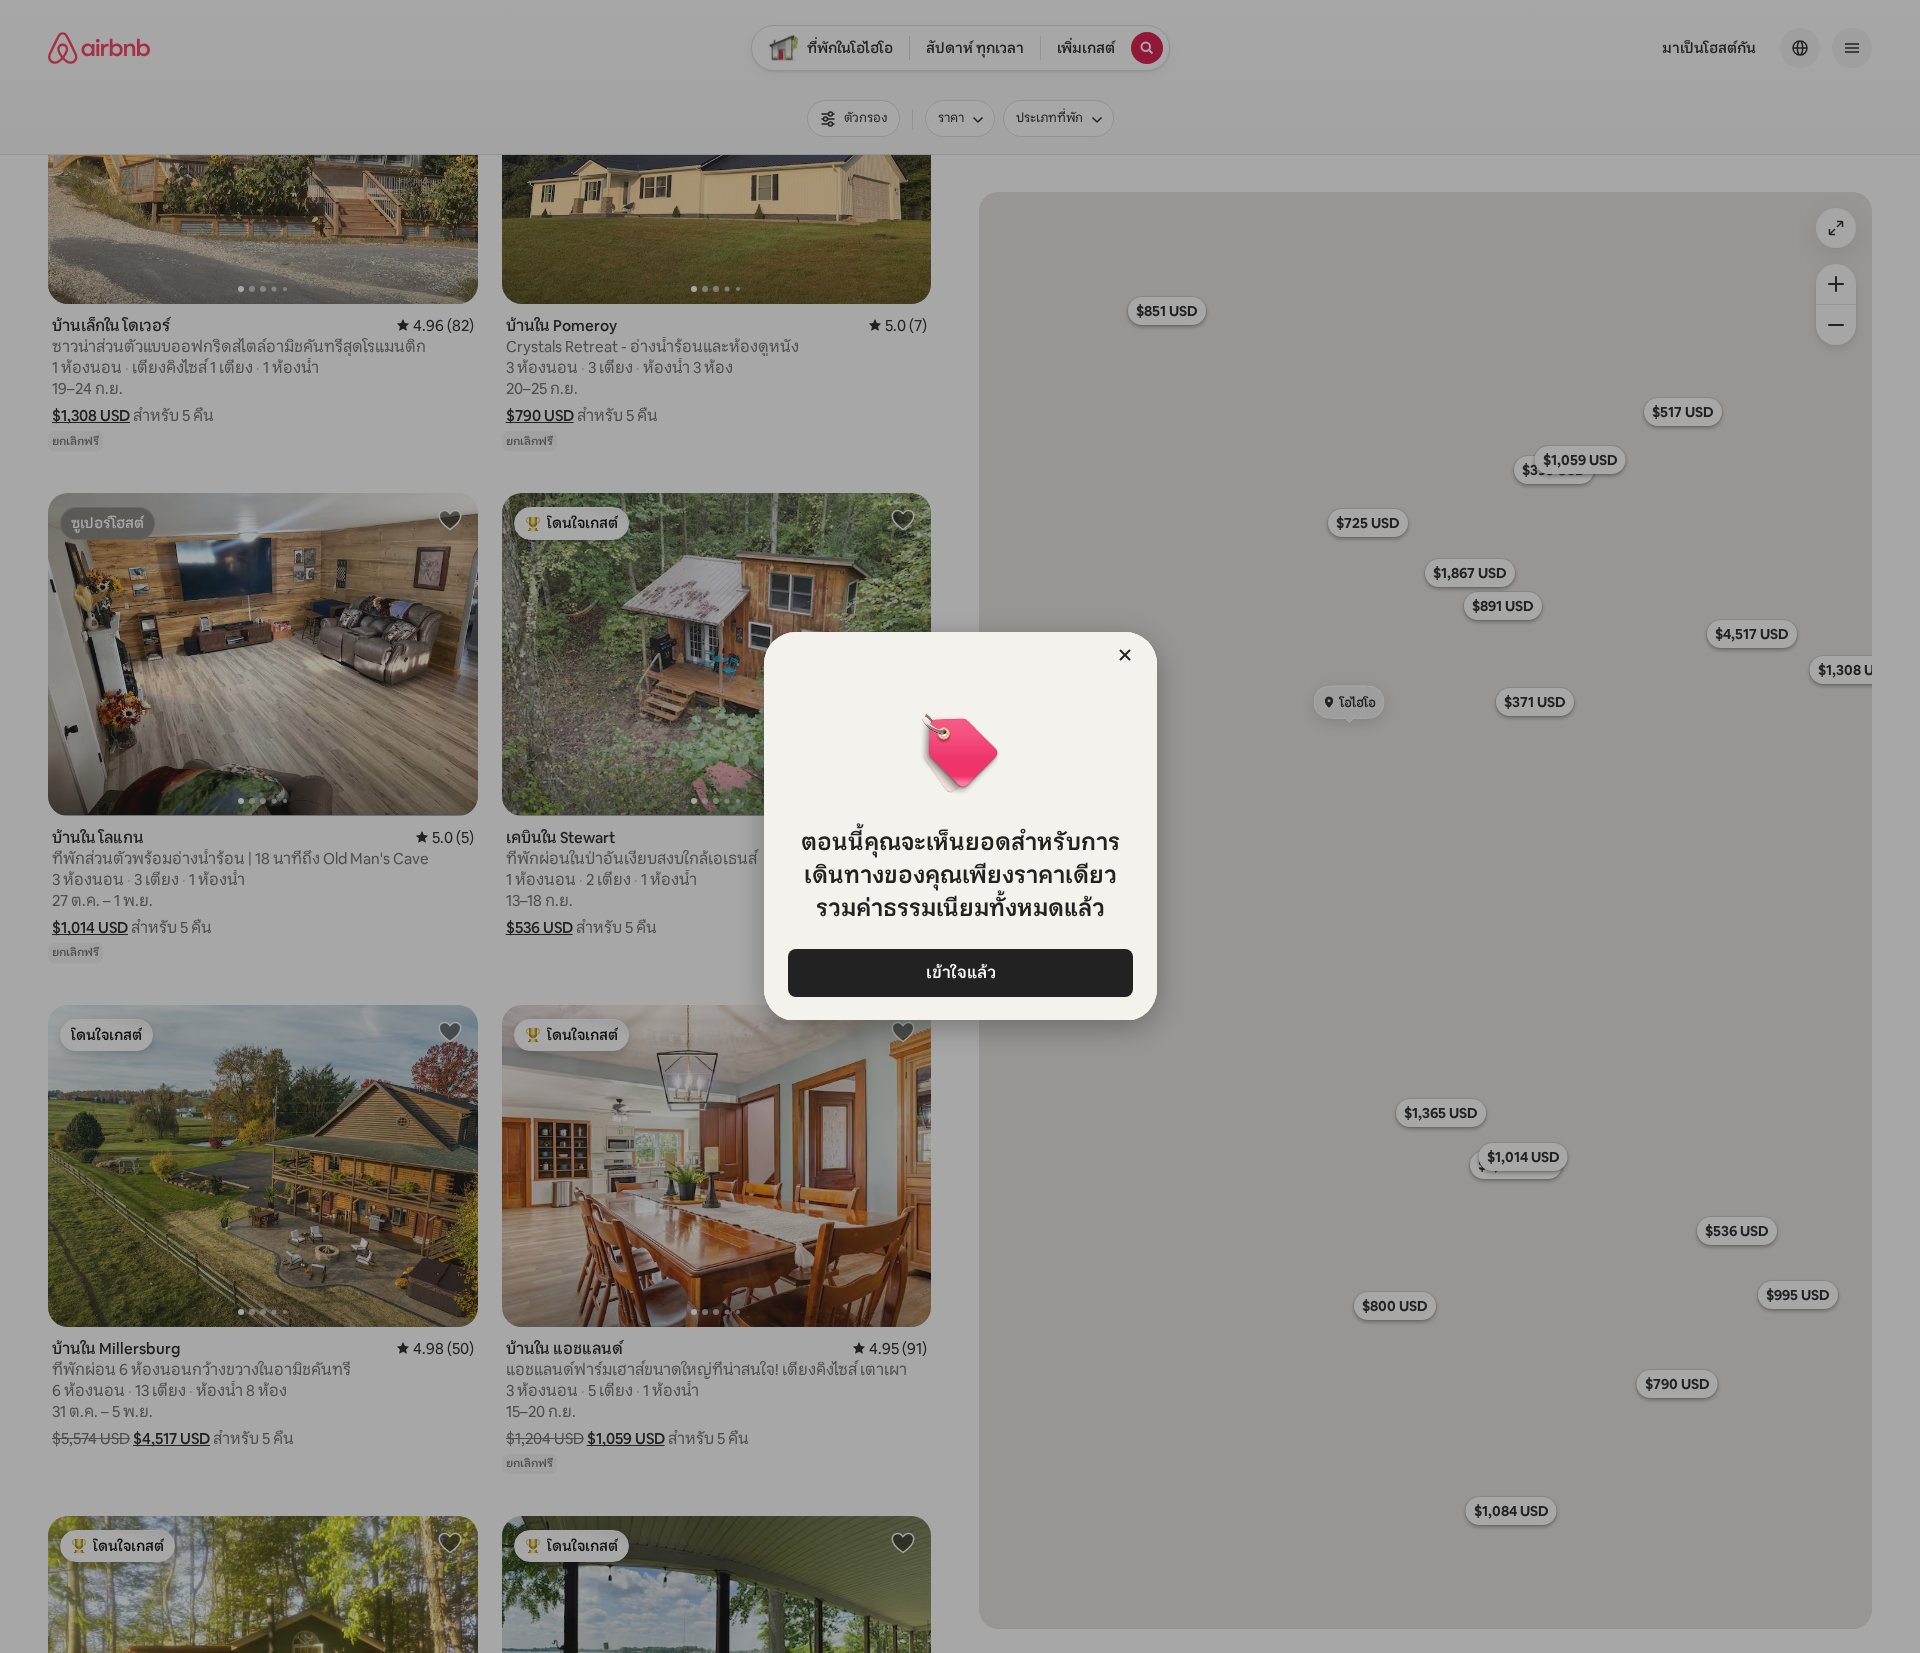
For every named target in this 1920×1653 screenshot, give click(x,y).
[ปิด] (1125, 655)
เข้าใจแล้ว (960, 972)
